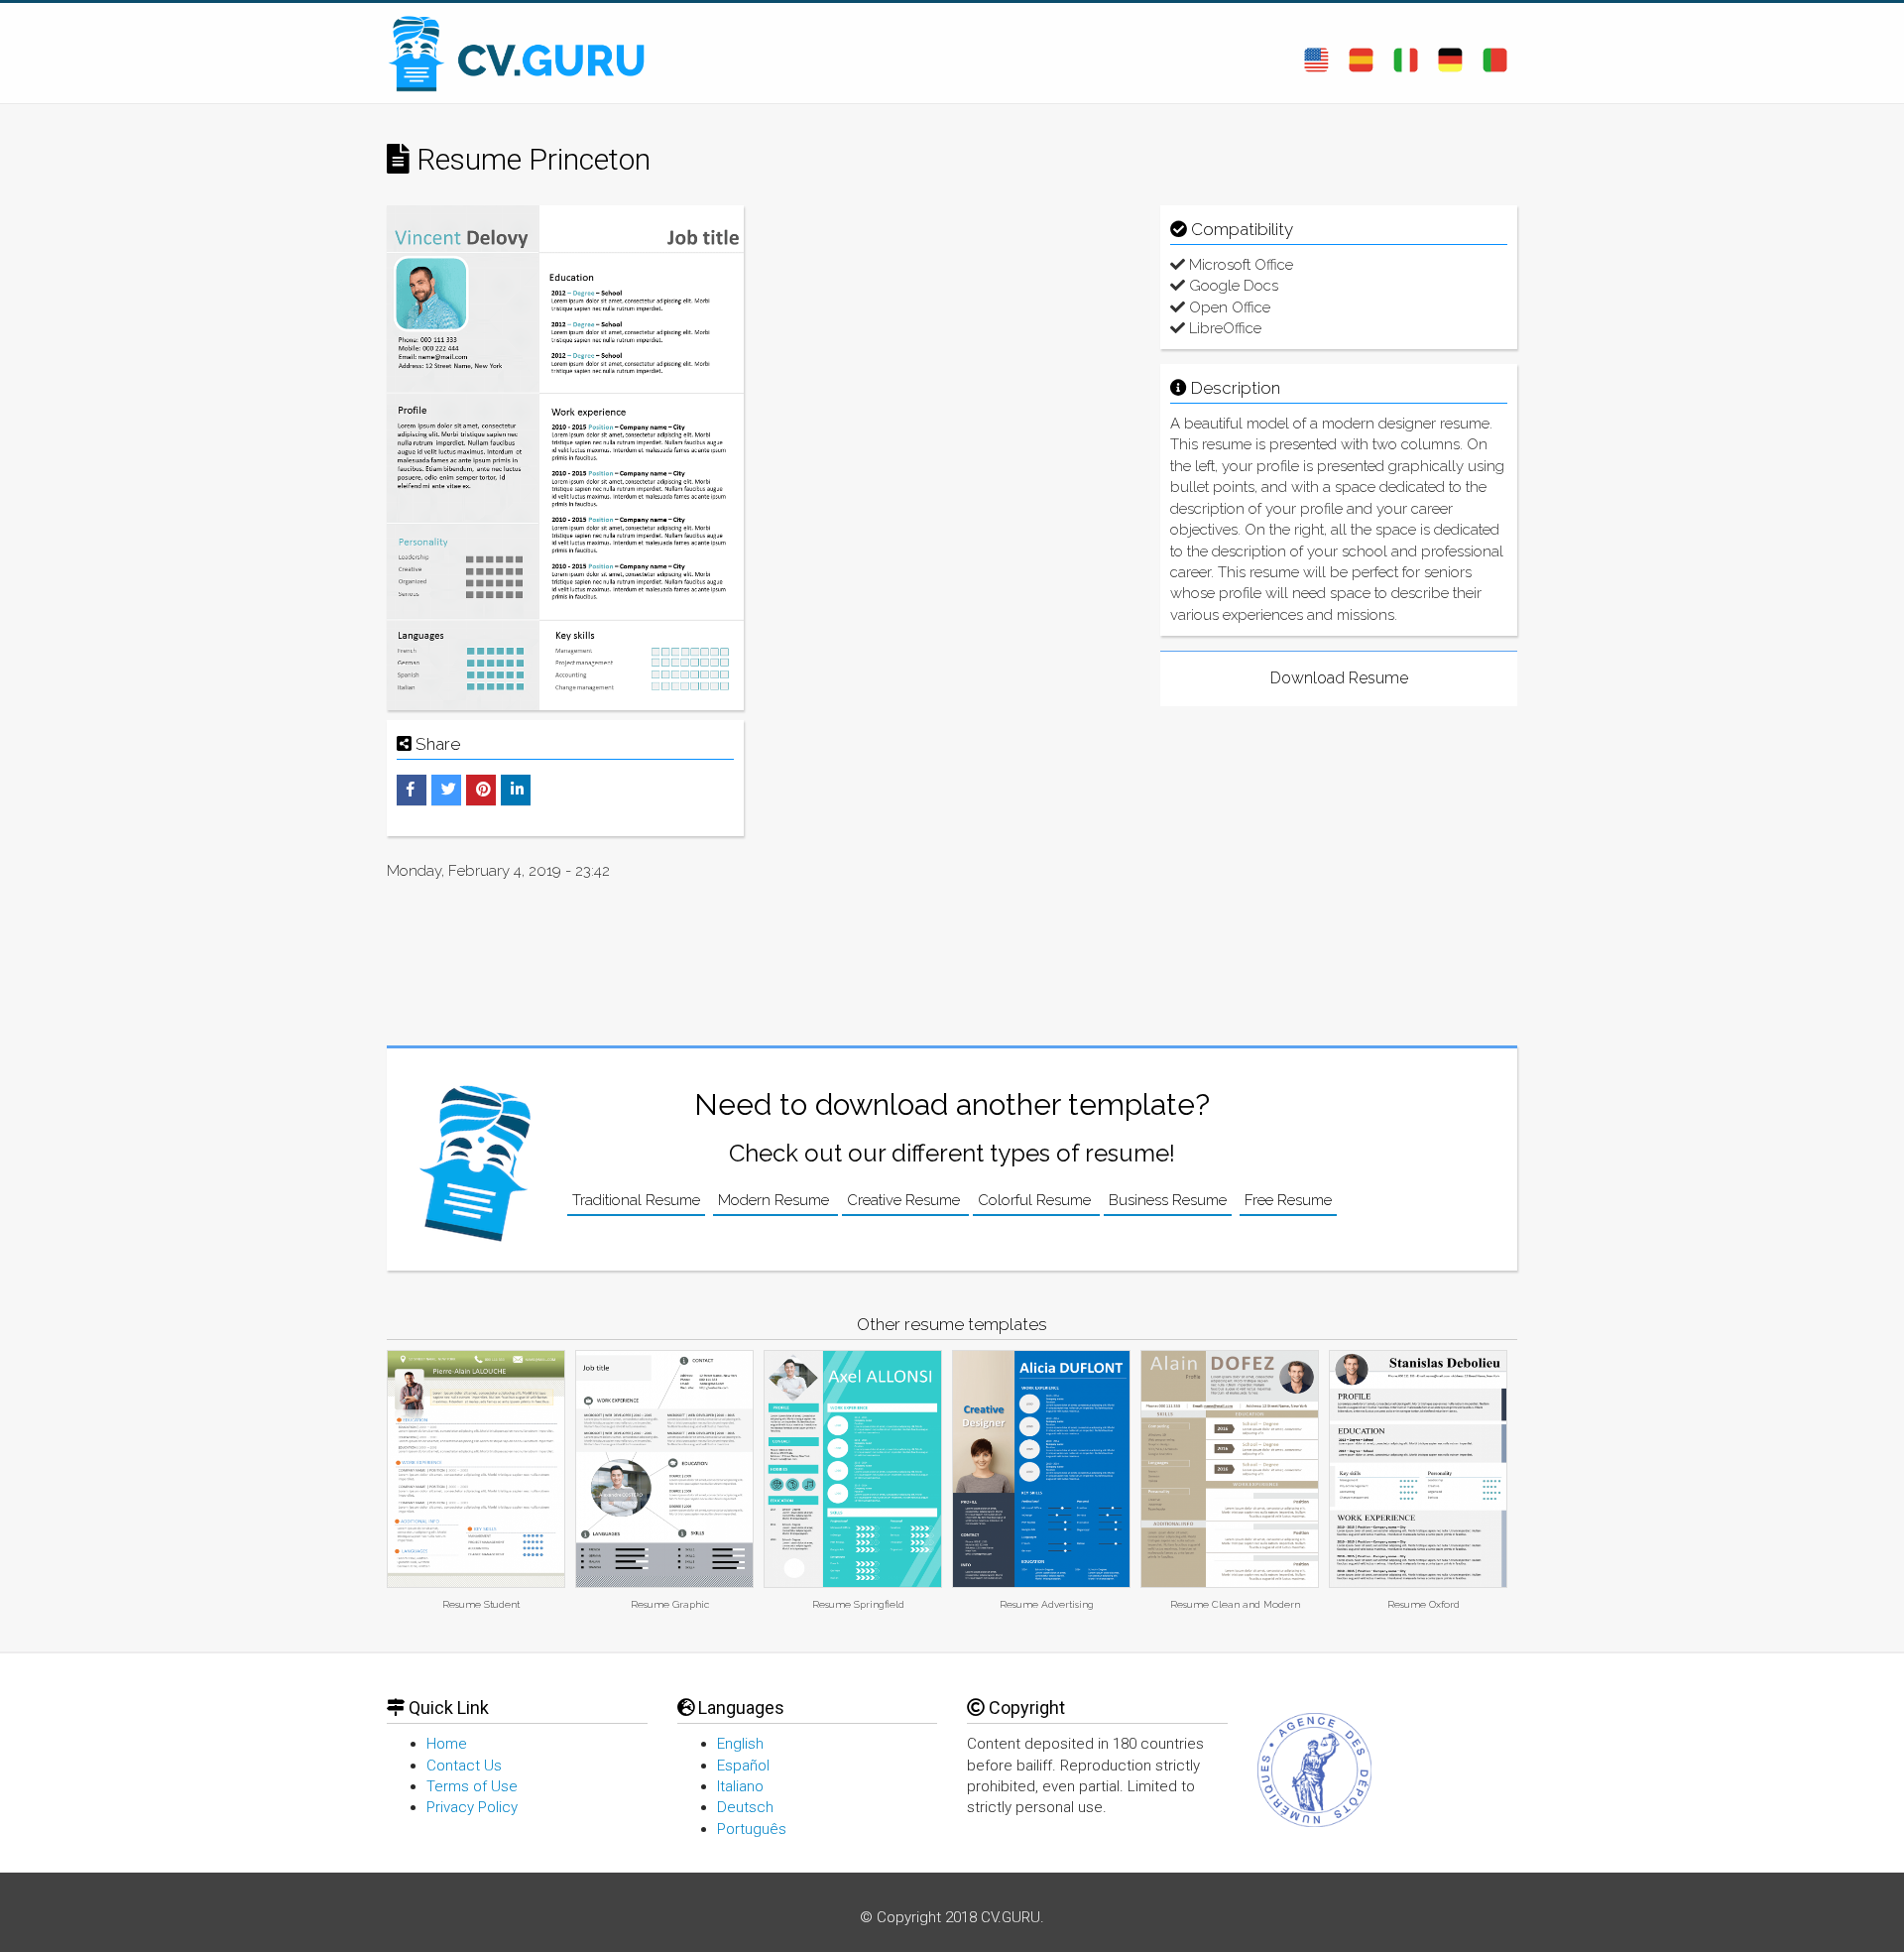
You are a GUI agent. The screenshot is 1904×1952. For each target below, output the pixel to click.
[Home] (526, 53)
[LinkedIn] (517, 790)
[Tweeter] (449, 790)
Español (743, 1766)
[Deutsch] (1450, 53)
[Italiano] (1406, 53)
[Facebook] (411, 790)
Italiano (740, 1786)
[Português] (1495, 53)
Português (752, 1829)
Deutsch (745, 1807)
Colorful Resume (1036, 1200)
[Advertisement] (952, 344)
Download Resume (1339, 678)
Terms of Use (472, 1786)
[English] (1316, 53)
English (740, 1744)
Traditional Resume (636, 1200)
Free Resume (1288, 1200)
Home (447, 1744)
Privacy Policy (472, 1807)
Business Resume (1168, 1200)
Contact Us (464, 1766)
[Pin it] (483, 790)
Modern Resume (775, 1200)
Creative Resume (905, 1200)
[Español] (1361, 53)
